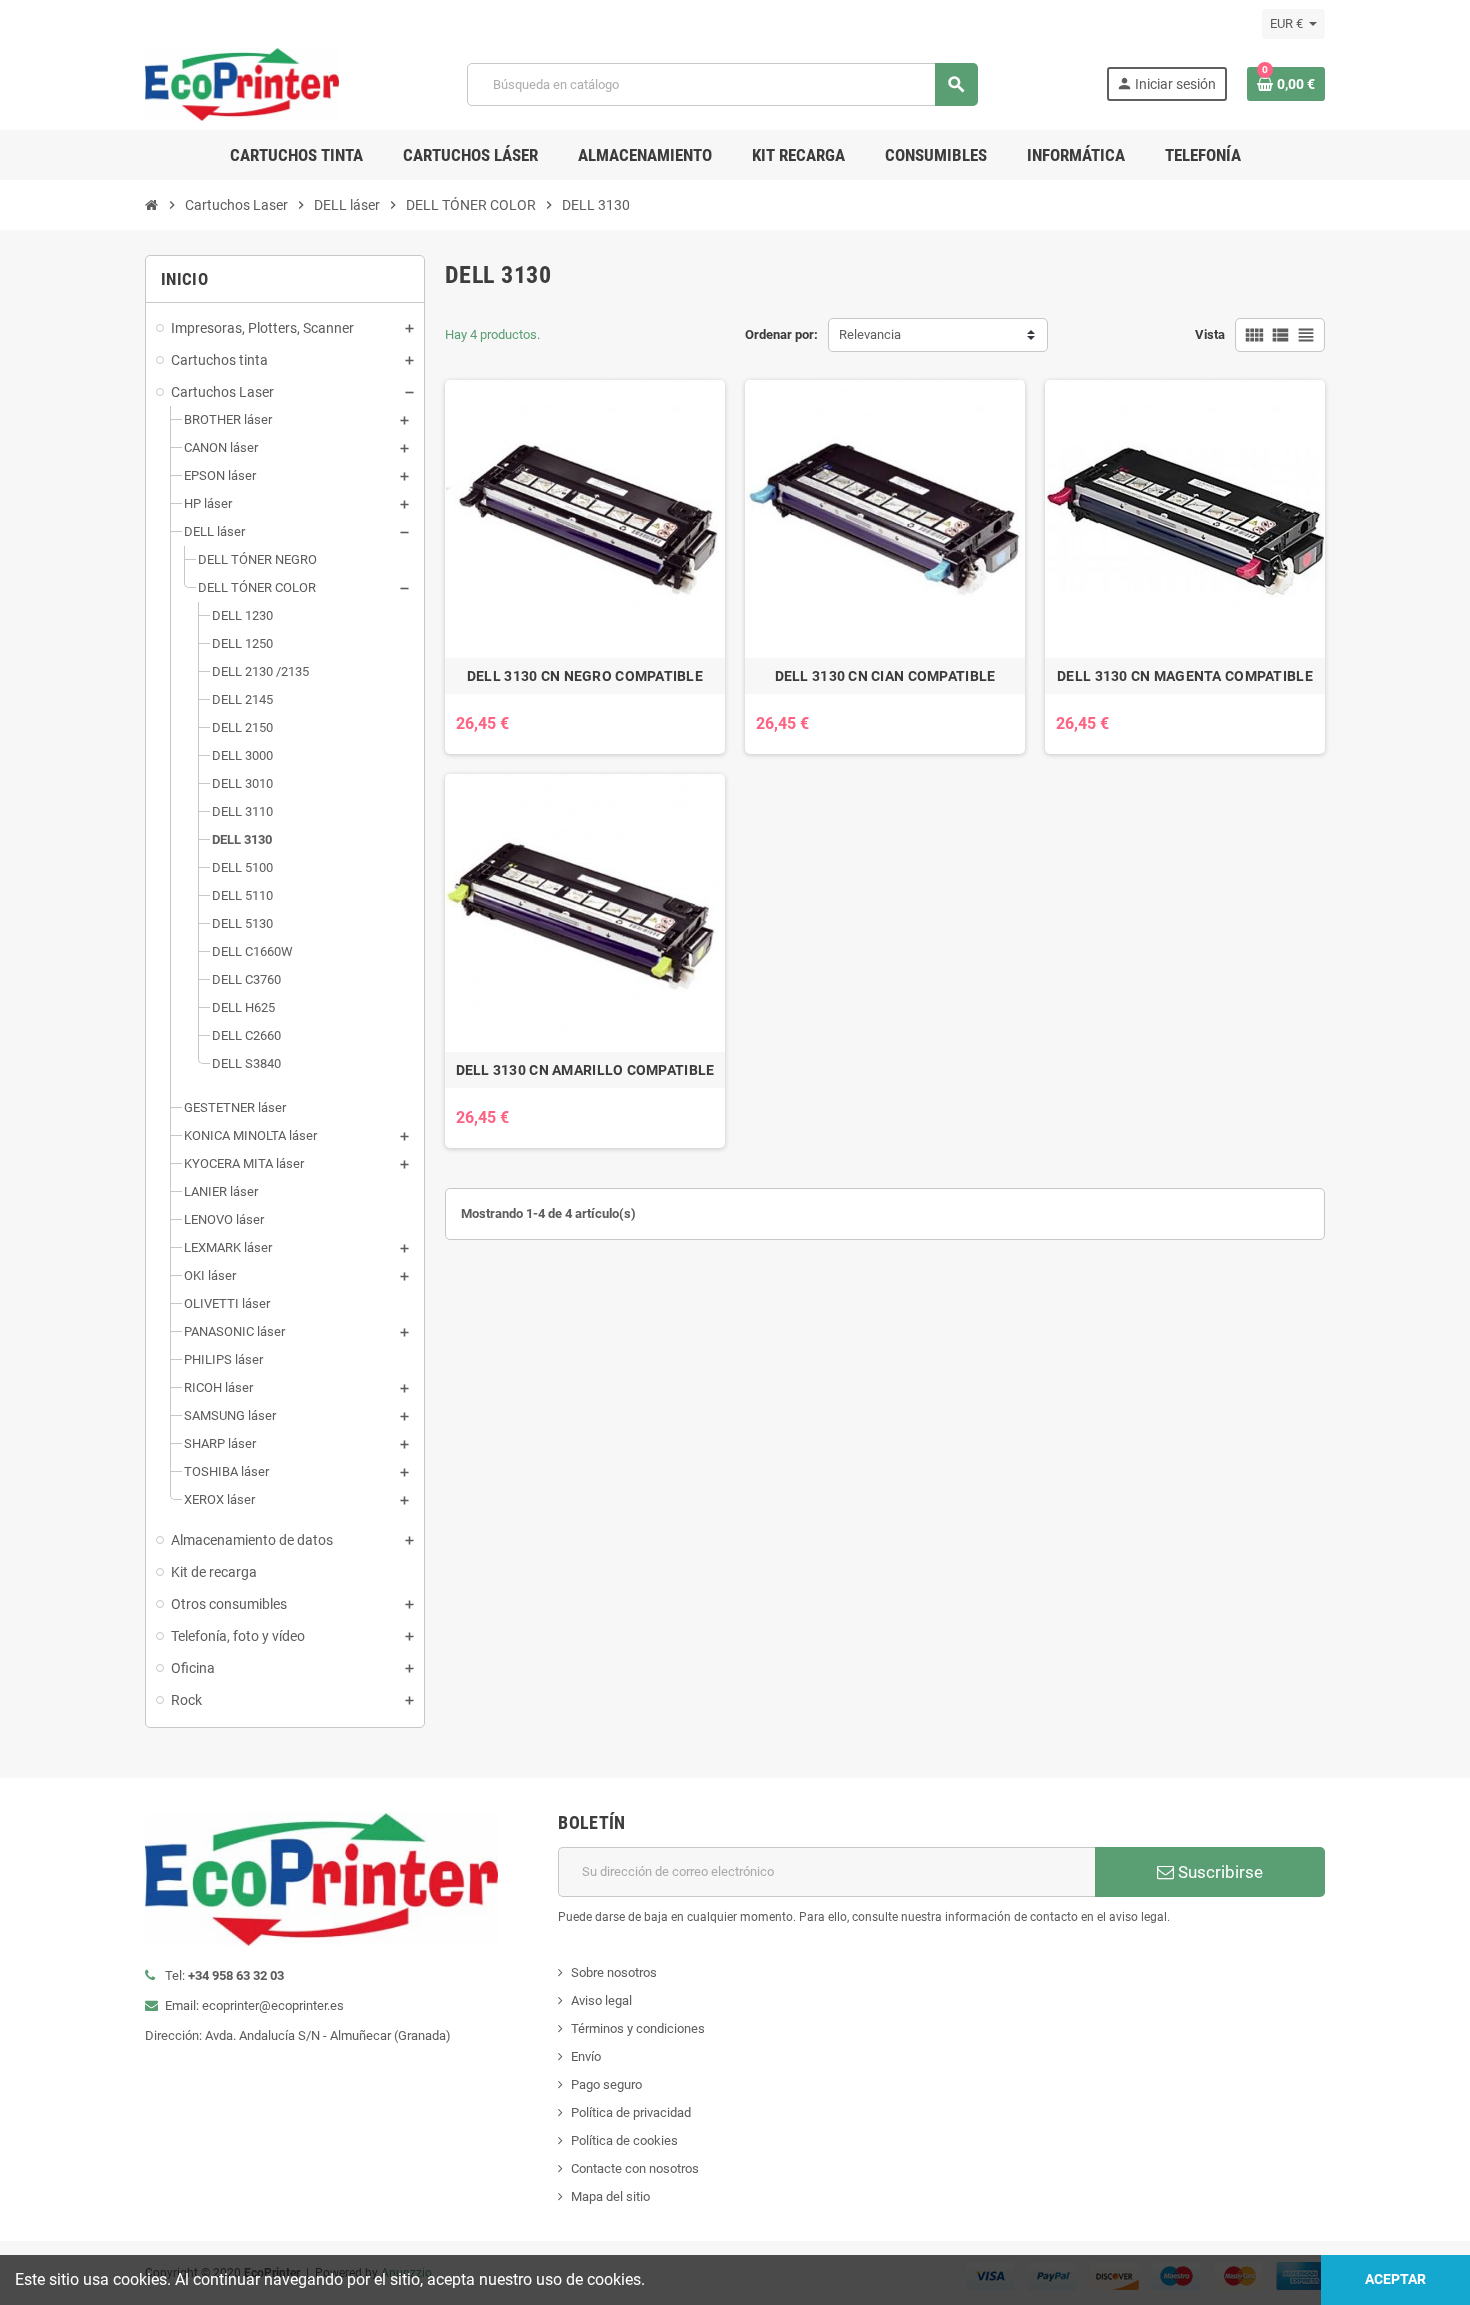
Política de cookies (624, 2140)
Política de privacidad (631, 2112)
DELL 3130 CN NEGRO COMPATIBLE (585, 676)
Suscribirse (1218, 1872)
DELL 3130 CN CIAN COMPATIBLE (885, 676)
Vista (1210, 334)
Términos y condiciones (638, 2028)
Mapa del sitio (610, 2196)
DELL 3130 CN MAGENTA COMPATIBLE (1185, 676)
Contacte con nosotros (635, 2168)
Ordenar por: (781, 334)
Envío (586, 2056)
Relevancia (870, 334)
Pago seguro (606, 2084)
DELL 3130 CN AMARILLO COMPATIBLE (585, 1070)
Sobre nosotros (614, 1972)
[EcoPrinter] (242, 83)
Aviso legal (601, 2000)
